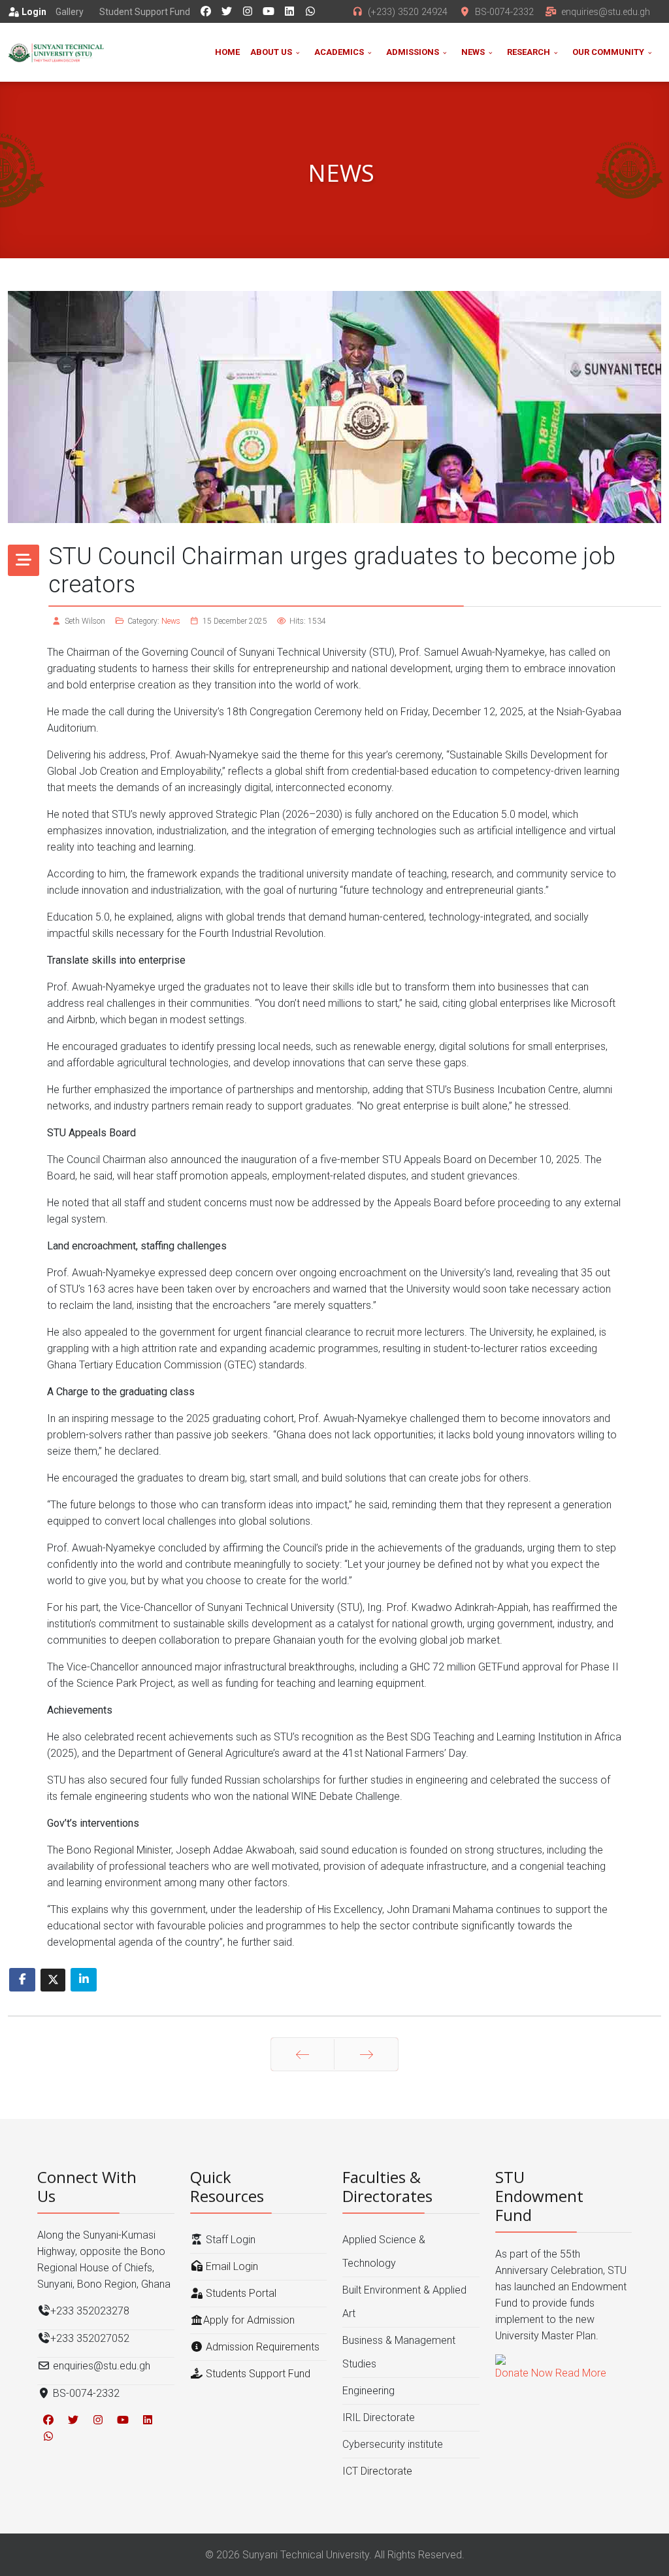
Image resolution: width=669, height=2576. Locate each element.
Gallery (70, 12)
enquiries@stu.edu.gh (606, 12)
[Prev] (302, 2054)
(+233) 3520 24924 (408, 12)
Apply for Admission (249, 2320)
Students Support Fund (257, 2374)
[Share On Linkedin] (84, 1980)
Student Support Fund (145, 12)
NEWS (473, 52)
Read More (581, 2373)
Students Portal (240, 2293)
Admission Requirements (261, 2347)
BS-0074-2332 (504, 12)
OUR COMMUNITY (608, 52)
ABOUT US (271, 52)
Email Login (231, 2266)
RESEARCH (529, 52)
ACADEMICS (339, 52)
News (171, 621)
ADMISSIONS (413, 52)
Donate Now (524, 2373)
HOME (227, 52)
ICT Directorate (377, 2471)
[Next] (366, 2054)
